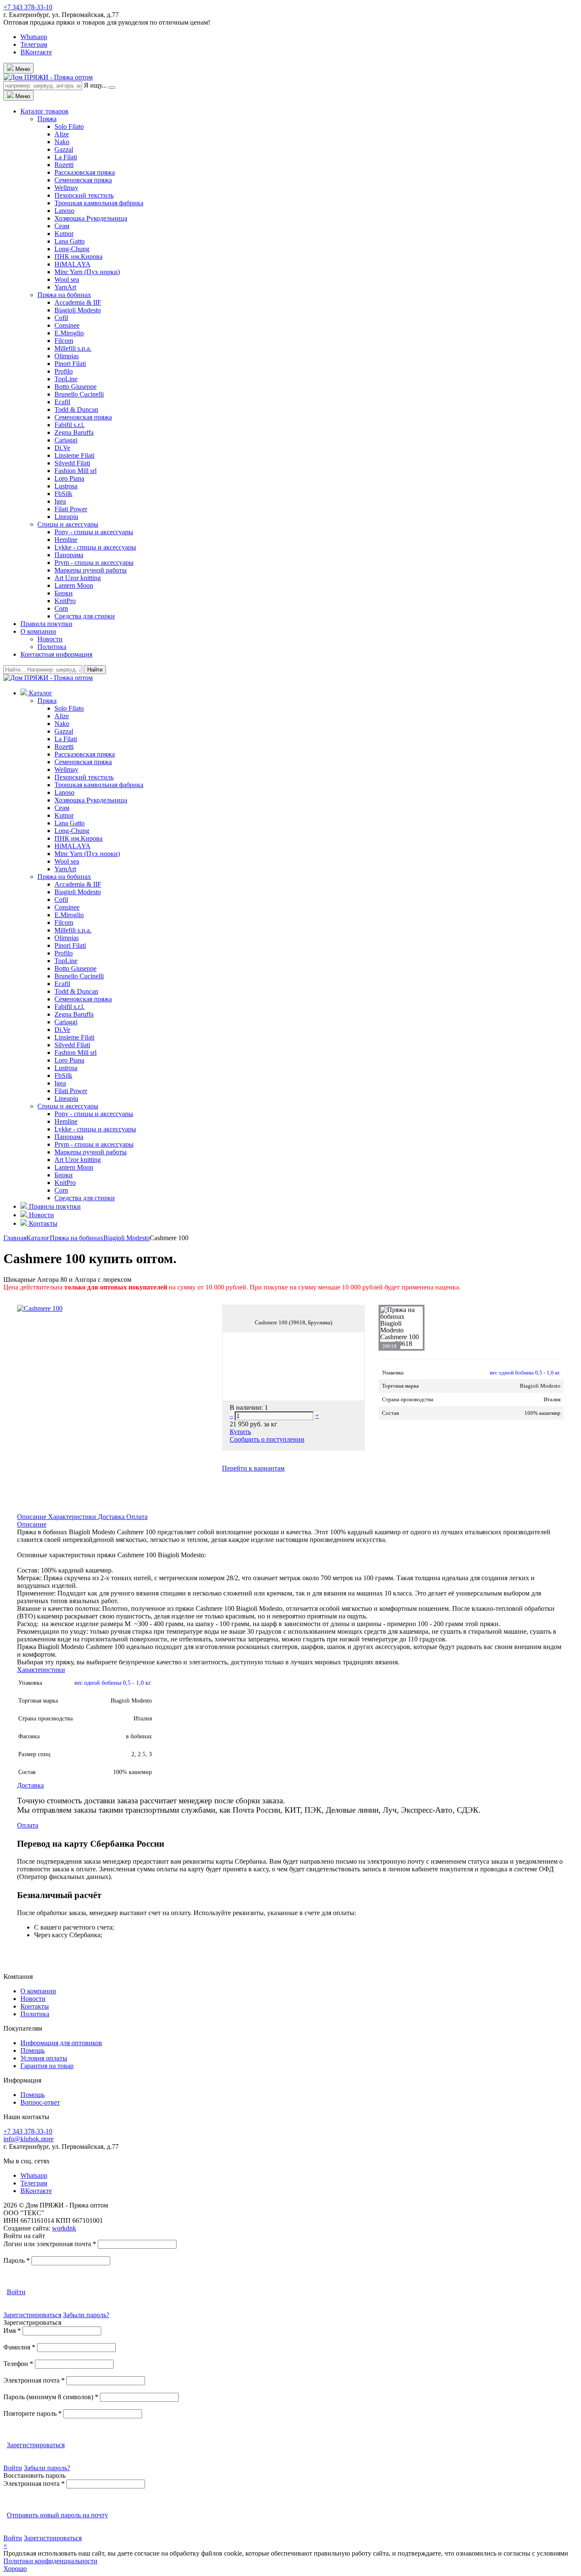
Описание (33, 1517)
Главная (15, 1238)
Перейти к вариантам (253, 1468)
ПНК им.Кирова (78, 256)
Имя (12, 2331)
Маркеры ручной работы (91, 570)
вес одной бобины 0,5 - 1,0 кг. (525, 1373)
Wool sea (67, 279)
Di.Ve (62, 448)
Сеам (62, 226)
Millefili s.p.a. (73, 348)
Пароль (17, 2260)
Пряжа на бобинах (64, 295)
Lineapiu (66, 517)
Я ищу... (95, 85)
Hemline (66, 540)
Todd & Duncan (76, 409)
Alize (62, 134)
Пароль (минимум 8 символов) (51, 2397)
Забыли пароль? (86, 2315)
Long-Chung (72, 249)
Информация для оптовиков (61, 2043)
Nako (62, 142)
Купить (240, 1432)
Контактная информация (56, 654)
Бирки (64, 593)
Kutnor (64, 234)
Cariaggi (66, 440)
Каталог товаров (44, 111)
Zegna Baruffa (74, 432)
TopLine (66, 379)
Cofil (61, 318)
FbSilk (63, 494)
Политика (52, 647)
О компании (38, 631)
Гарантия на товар (47, 2066)
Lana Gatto (70, 241)
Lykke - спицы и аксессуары (95, 547)
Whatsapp (34, 37)
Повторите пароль (33, 2413)
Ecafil (62, 402)
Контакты (35, 2006)
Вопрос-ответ (40, 2102)
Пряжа (47, 119)
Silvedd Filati (72, 463)
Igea (60, 501)
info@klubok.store (28, 2139)
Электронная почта (34, 2380)
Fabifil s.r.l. (70, 425)
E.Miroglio (69, 333)
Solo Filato (69, 126)
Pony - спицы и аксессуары (94, 532)
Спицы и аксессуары (68, 524)
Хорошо (15, 2569)
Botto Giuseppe (75, 387)
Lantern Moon (74, 585)
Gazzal (64, 149)
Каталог (38, 1238)
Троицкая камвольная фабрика (99, 203)
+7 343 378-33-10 (28, 7)
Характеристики (73, 1517)
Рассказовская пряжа (85, 172)
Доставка (112, 1517)
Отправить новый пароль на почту (57, 2515)
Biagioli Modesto (78, 310)
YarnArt (65, 287)
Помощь (33, 2050)
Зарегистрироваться (32, 2315)
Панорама (69, 555)
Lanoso (64, 211)
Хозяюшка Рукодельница (91, 218)
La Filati (66, 157)
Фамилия (19, 2347)
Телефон (18, 2364)
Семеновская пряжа (83, 180)
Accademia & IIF (78, 302)
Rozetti (64, 165)
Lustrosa (66, 486)
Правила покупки (46, 624)
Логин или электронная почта (50, 2244)
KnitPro (65, 601)
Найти (95, 670)
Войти (16, 2292)
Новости (50, 639)
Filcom (64, 341)
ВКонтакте (36, 52)
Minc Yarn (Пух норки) (87, 272)
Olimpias (67, 356)
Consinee (67, 325)
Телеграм (34, 44)
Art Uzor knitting (78, 578)
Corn (61, 608)
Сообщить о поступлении (267, 1439)
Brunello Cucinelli (79, 394)
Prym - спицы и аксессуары (94, 563)
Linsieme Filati (74, 455)
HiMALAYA (73, 264)
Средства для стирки (85, 616)
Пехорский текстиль (84, 195)
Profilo (64, 371)
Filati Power (71, 509)
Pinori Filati (70, 364)
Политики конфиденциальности (50, 2561)
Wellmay (66, 188)
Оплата (137, 1517)
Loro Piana (69, 478)
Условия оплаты (44, 2058)
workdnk (64, 2228)
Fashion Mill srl (75, 471)
